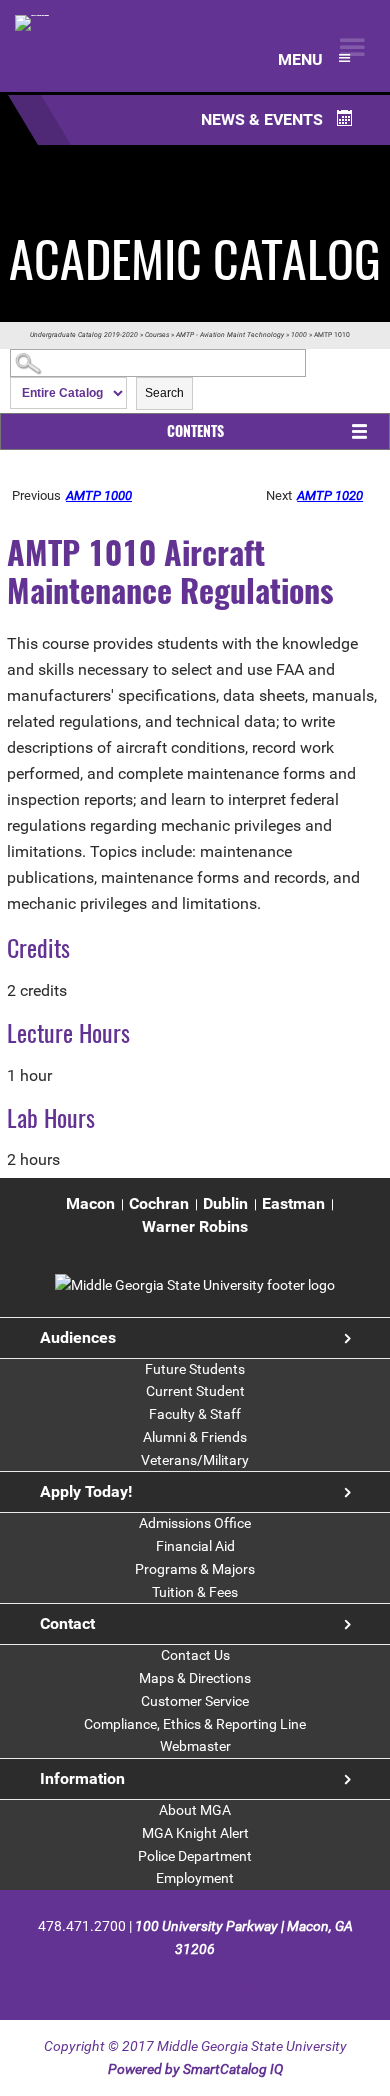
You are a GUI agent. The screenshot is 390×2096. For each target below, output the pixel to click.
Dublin (225, 1203)
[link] (195, 1285)
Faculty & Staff (195, 1414)
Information (82, 1778)
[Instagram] (213, 1981)
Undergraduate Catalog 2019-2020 (84, 335)
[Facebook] (143, 1981)
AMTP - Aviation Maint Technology (230, 335)
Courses (157, 335)
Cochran (159, 1203)
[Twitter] (178, 1981)
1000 (299, 335)
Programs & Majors (195, 1569)
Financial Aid (195, 1546)
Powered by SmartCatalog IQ (195, 2069)
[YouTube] (247, 1981)
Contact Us (195, 1655)
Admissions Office (195, 1523)
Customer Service (195, 1701)
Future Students (195, 1369)
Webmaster (195, 1746)
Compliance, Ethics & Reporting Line (195, 1724)
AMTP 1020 (330, 495)
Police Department (195, 1856)
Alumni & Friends (195, 1437)
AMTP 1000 (99, 495)
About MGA (195, 1810)
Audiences (78, 1337)
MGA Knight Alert (195, 1833)
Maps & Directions (195, 1678)
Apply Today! (86, 1491)
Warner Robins (195, 1226)
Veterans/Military (195, 1460)
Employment (195, 1878)
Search (164, 393)
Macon (90, 1203)
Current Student (195, 1391)
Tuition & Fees (195, 1592)
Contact (67, 1623)
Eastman (293, 1203)
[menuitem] (90, 1204)
